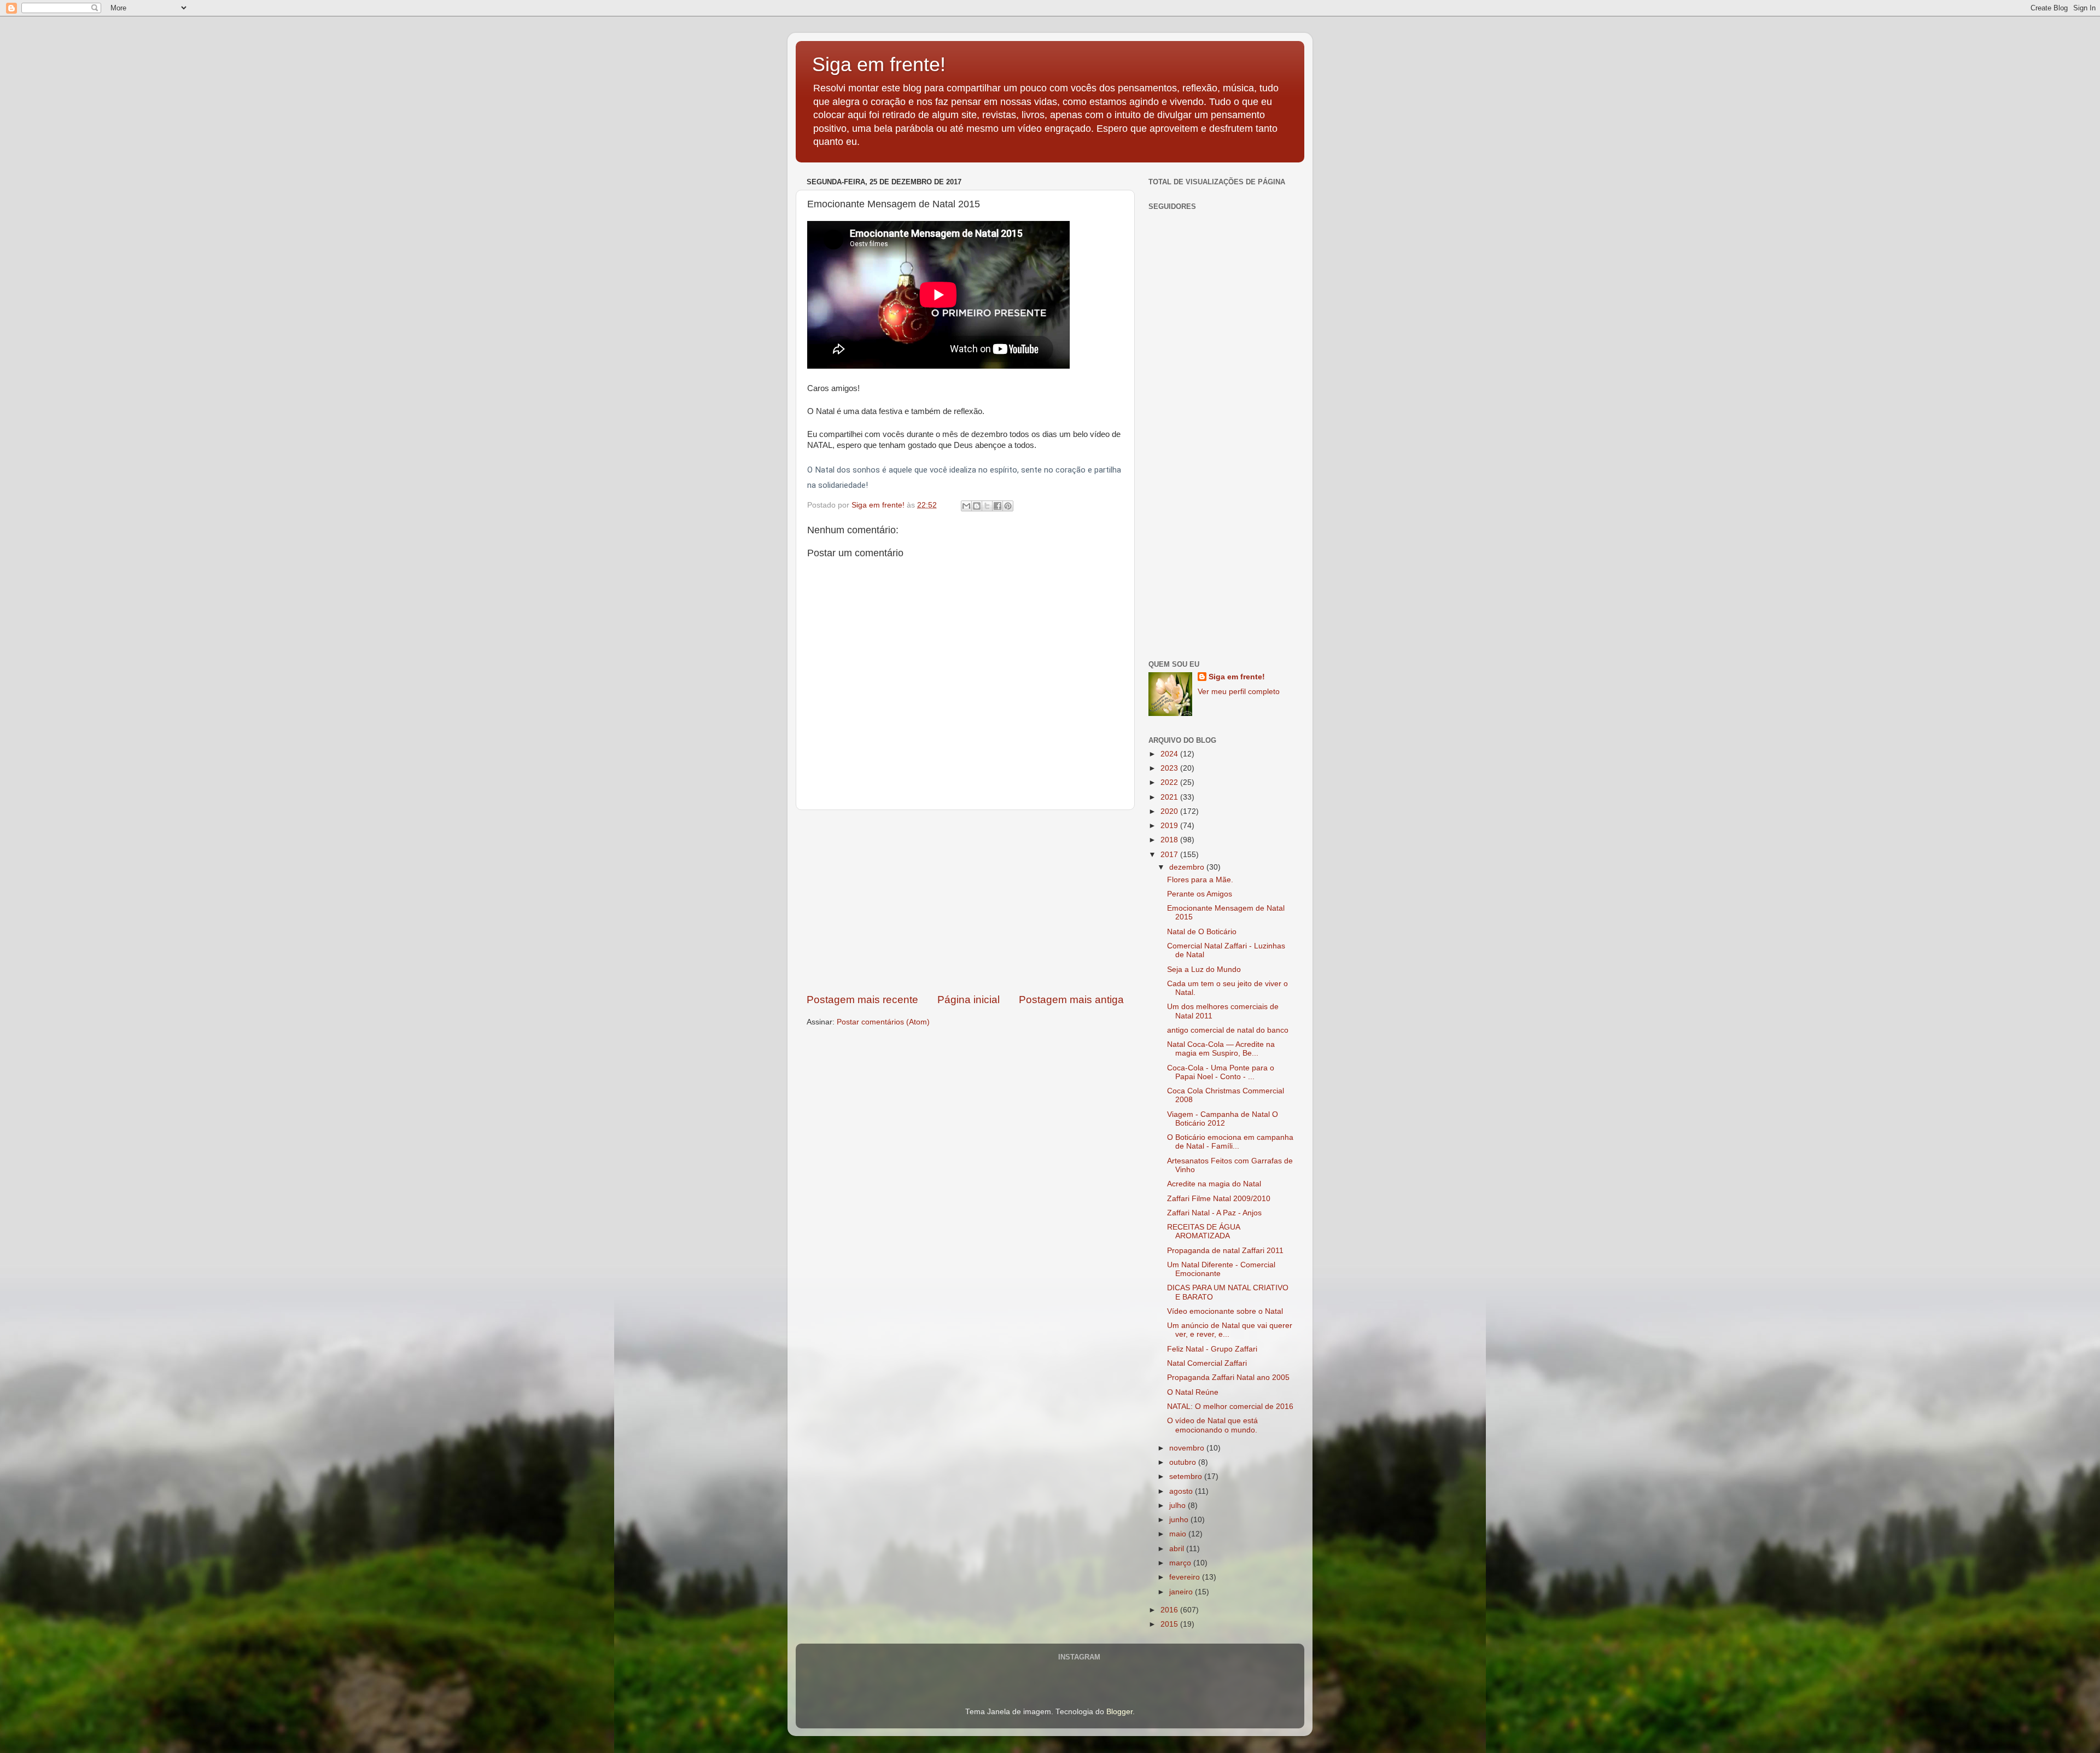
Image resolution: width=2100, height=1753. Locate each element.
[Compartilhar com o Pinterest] (1008, 506)
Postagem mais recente (862, 1000)
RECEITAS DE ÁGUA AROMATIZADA (1203, 1231)
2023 (1170, 768)
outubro (1184, 1462)
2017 (1170, 855)
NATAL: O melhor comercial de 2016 (1230, 1407)
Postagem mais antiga (1071, 1000)
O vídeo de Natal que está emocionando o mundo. (1212, 1425)
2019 (1170, 826)
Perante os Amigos (1200, 894)
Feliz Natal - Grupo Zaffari (1212, 1349)
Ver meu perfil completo (1239, 692)
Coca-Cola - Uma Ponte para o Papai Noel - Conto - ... (1221, 1072)
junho (1180, 1520)
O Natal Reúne (1193, 1392)
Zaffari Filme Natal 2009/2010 (1219, 1199)
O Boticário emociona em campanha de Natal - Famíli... (1230, 1142)
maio (1179, 1534)
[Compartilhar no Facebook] (997, 506)
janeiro (1182, 1592)
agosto (1182, 1491)
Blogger (1119, 1712)
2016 (1170, 1610)
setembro (1187, 1477)
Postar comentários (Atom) (883, 1022)
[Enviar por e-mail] (966, 506)
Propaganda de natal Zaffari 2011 (1225, 1251)
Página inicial (969, 1000)
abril (1178, 1549)
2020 (1170, 811)
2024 (1170, 754)
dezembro (1188, 867)
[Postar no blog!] (977, 506)
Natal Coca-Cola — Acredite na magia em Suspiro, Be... (1221, 1049)
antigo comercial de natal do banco (1228, 1030)
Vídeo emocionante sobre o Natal (1225, 1311)
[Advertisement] (965, 901)
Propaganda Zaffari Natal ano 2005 (1228, 1378)
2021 (1170, 797)
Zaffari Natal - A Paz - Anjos (1214, 1213)
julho (1179, 1506)
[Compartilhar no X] (987, 506)
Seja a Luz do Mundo (1204, 969)
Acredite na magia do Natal (1214, 1184)
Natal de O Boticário (1202, 932)
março (1181, 1563)
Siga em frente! (879, 64)
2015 (1170, 1624)
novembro (1188, 1448)
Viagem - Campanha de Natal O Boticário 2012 (1223, 1119)
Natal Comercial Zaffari (1207, 1363)
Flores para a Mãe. (1200, 880)
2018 (1170, 840)
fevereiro (1186, 1577)
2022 (1170, 782)
